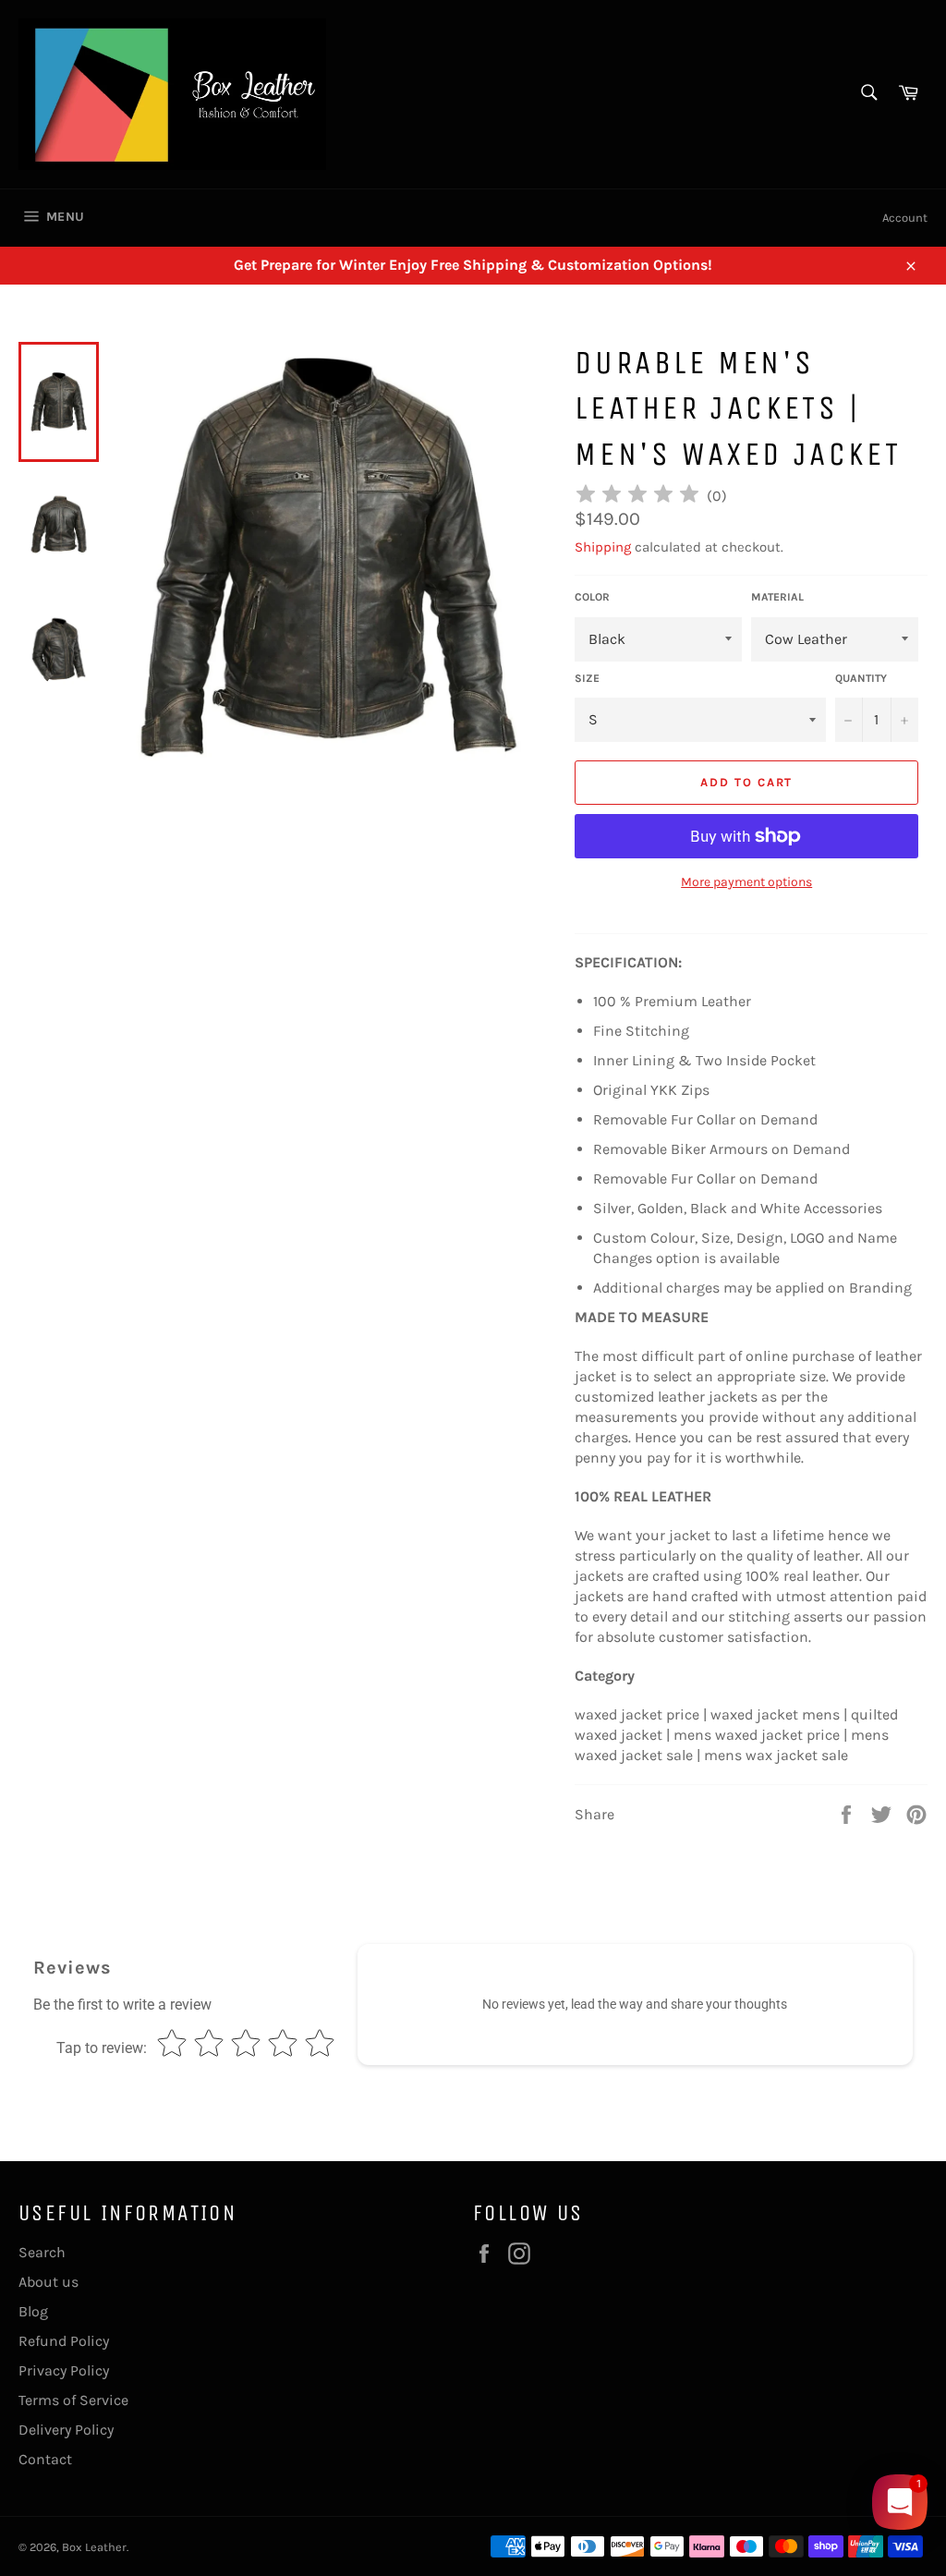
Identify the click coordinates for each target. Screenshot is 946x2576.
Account (905, 218)
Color (592, 597)
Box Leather (94, 2547)
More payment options (746, 882)
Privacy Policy (64, 2370)
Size (587, 678)
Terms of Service (73, 2400)
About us (49, 2282)
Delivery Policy (66, 2430)
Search (42, 2252)
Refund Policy (64, 2341)
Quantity (861, 678)
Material (777, 597)
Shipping (603, 547)
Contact (45, 2459)
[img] (637, 497)
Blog (33, 2311)
